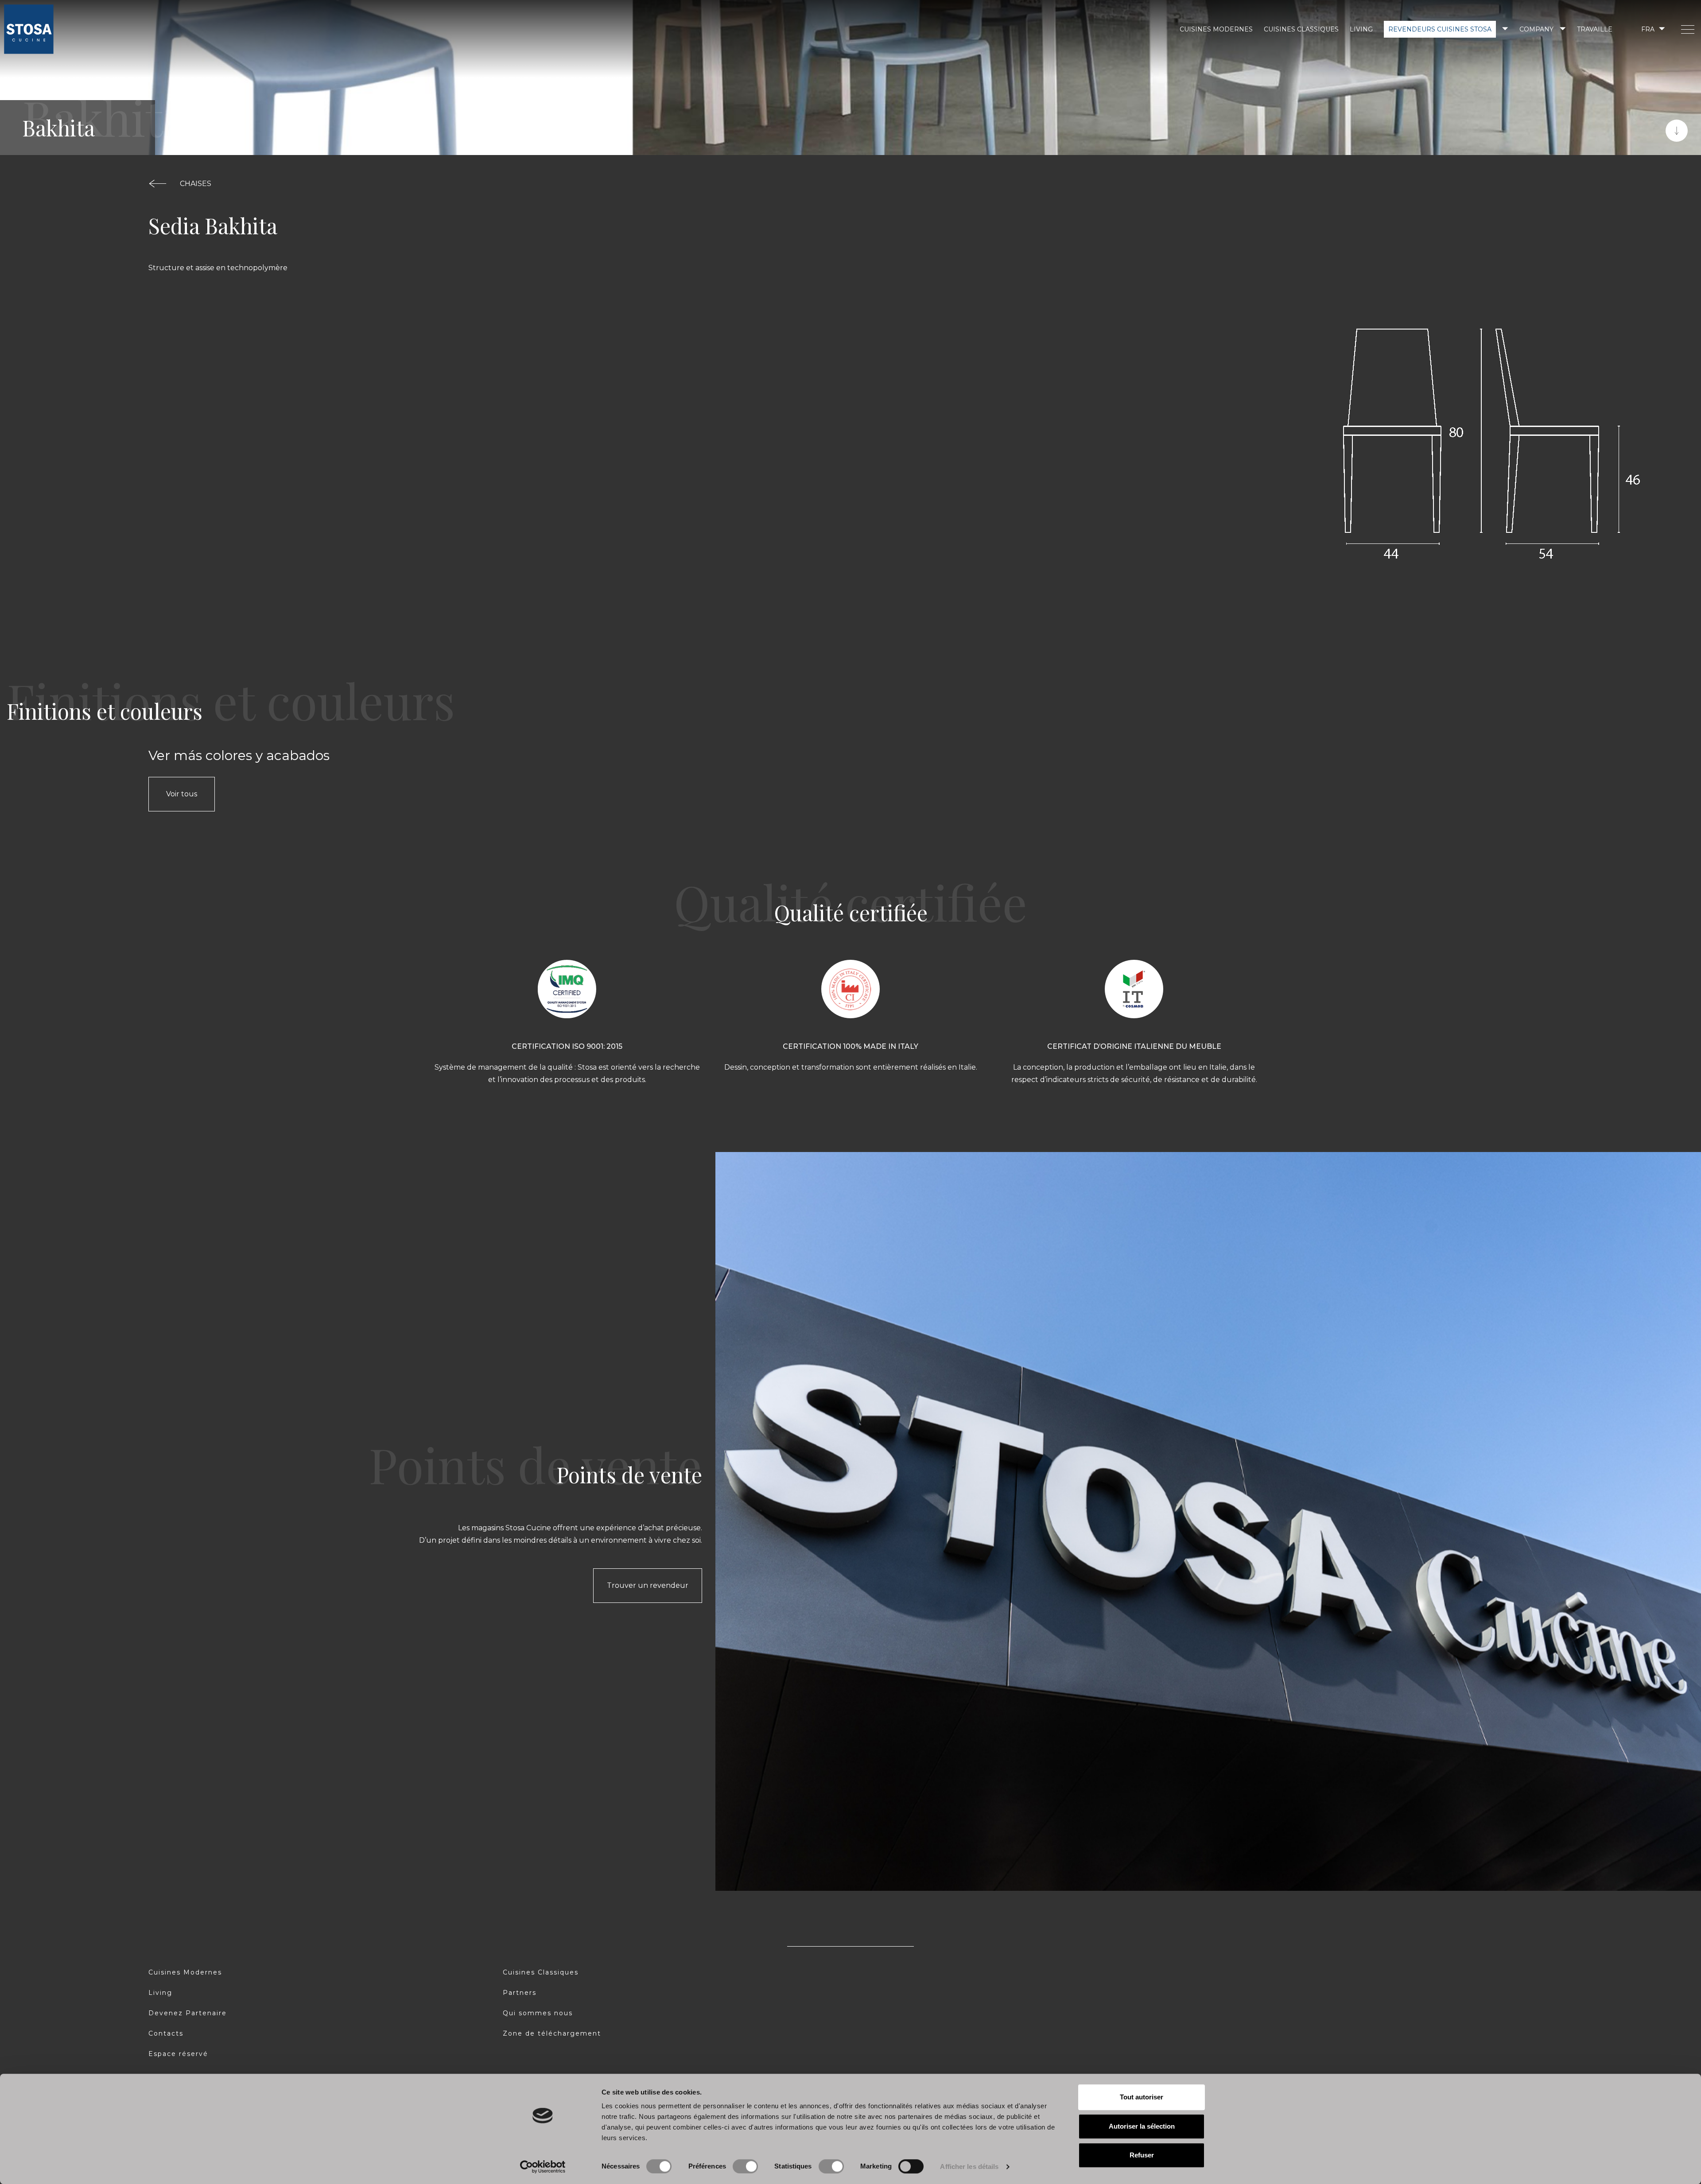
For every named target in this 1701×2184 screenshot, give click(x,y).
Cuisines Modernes (1216, 29)
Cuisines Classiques (1301, 29)
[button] (1652, 29)
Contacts (166, 2033)
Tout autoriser (1142, 2097)
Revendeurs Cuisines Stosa (1440, 29)
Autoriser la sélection (1142, 2126)
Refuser (1142, 2155)
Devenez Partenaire (188, 2013)
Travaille (1595, 29)
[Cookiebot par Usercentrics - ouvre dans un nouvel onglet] (543, 2167)
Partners (520, 1993)
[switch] (745, 2166)
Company (1536, 29)
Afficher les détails (969, 2167)
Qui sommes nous (538, 2013)
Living (1361, 29)
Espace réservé (178, 2054)
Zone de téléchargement (552, 2033)
